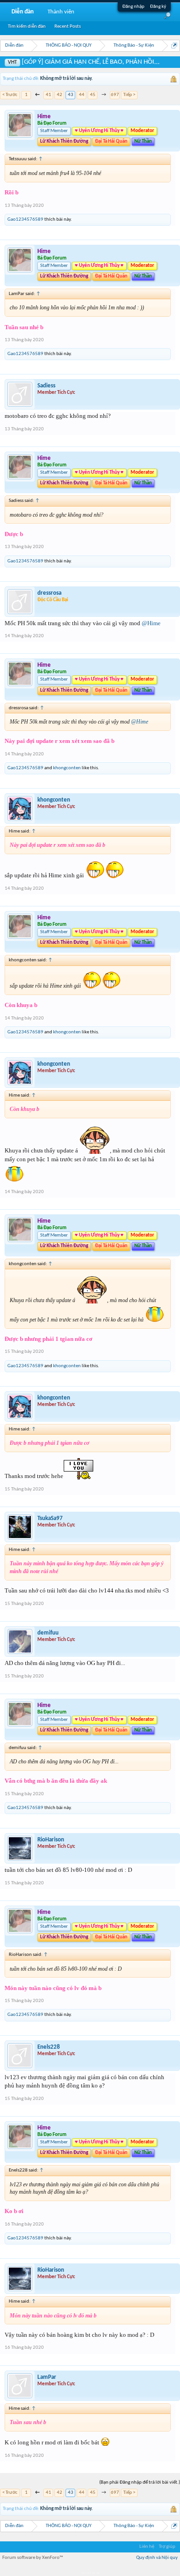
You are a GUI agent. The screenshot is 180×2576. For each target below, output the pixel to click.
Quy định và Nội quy (157, 2558)
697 (115, 95)
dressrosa (49, 593)
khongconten (67, 768)
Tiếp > (129, 95)
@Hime (151, 623)
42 (60, 95)
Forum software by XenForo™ (33, 2558)
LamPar (47, 2377)
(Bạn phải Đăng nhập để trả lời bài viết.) (140, 2482)
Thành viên (61, 12)
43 (71, 95)
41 (48, 95)
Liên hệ (147, 2547)
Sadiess (46, 386)
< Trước (10, 95)
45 (93, 95)
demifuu (48, 1633)
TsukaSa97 (50, 1518)
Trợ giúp (167, 2547)
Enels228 (49, 2047)
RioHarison (51, 1840)
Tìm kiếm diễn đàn (27, 27)
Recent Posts (68, 27)
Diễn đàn (23, 12)
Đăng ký (158, 7)
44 (82, 95)
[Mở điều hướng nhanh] (174, 45)
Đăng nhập (133, 7)
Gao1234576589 (25, 220)
